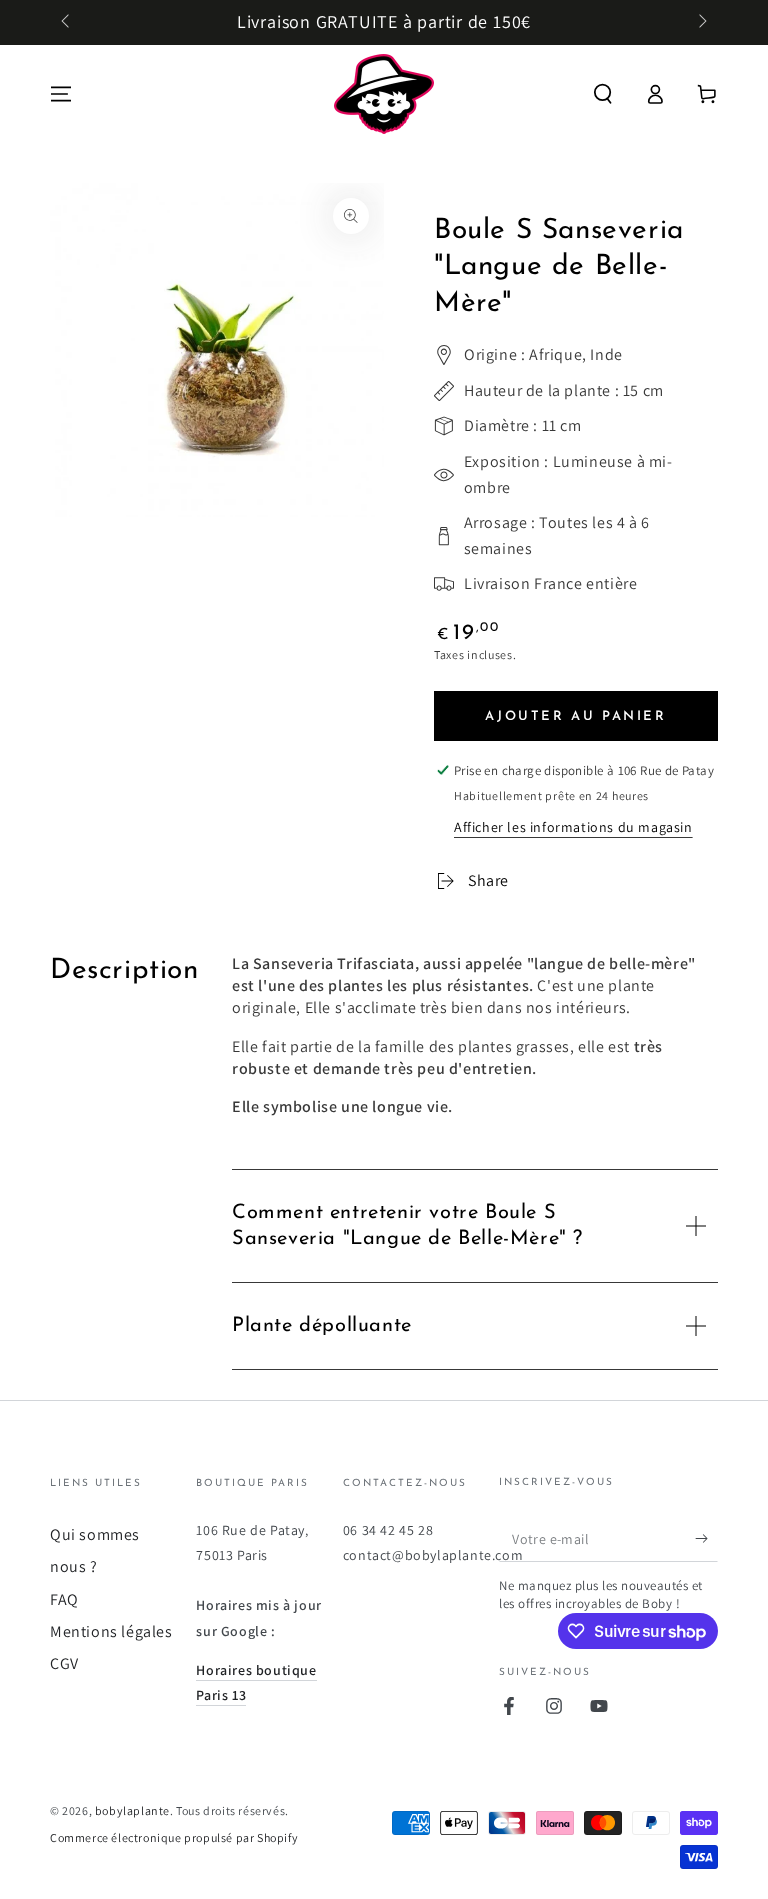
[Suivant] (701, 23)
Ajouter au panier (575, 716)
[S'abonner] (706, 1539)
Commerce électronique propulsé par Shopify (174, 1837)
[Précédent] (67, 23)
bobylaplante (132, 1810)
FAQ (64, 1599)
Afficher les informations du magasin (573, 827)
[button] (603, 94)
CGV (64, 1663)
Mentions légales (111, 1631)
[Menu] (61, 94)
